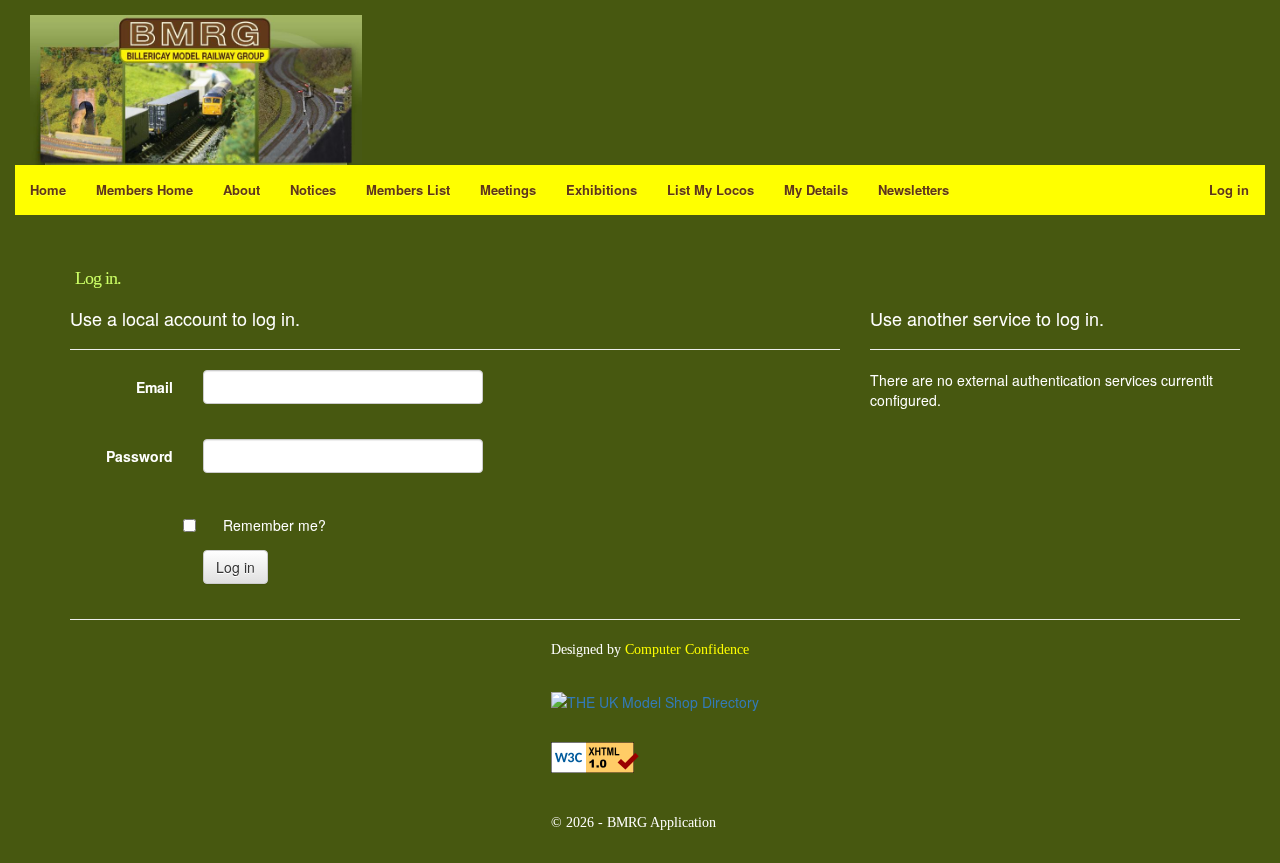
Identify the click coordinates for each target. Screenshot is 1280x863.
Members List (408, 189)
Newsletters (913, 189)
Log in (1237, 189)
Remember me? (274, 525)
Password (139, 456)
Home (48, 189)
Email (154, 387)
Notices (313, 189)
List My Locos (710, 189)
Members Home (144, 189)
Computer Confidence (687, 649)
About (241, 189)
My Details (816, 189)
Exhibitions (601, 189)
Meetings (508, 189)
